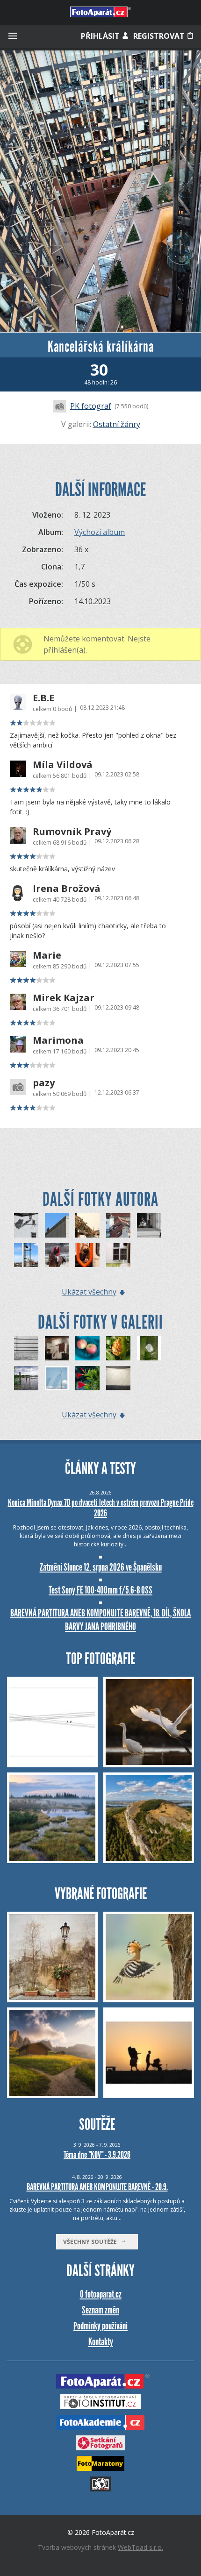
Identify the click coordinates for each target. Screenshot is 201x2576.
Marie (47, 955)
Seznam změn (100, 2310)
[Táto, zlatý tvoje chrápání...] (87, 1225)
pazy (44, 1083)
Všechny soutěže (92, 2242)
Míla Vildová (63, 765)
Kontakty (101, 2342)
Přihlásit (101, 36)
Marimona (58, 1040)
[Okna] (26, 1225)
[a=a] (57, 1348)
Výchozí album (100, 532)
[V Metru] (87, 1255)
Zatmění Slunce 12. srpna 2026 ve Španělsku (101, 1567)
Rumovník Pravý (72, 832)
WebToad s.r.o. (140, 2547)
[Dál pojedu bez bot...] (26, 1255)
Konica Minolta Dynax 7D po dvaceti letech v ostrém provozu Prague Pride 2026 (101, 1508)
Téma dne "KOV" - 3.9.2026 (97, 2155)
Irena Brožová (67, 889)
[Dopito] (118, 1255)
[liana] (87, 1378)
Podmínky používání (100, 2326)
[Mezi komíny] (118, 1225)
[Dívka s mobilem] (57, 1225)
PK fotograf (91, 406)
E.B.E (43, 698)
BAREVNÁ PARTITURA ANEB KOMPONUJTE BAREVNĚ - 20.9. (97, 2187)
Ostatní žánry (117, 424)
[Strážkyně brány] (26, 1348)
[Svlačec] (149, 1348)
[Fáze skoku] (57, 1255)
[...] (118, 1378)
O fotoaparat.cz (101, 2294)
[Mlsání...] (118, 1348)
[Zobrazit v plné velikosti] (100, 191)
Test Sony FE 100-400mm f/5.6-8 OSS (100, 1590)
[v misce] (87, 1348)
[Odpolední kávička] (149, 1225)
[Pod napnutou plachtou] (57, 1378)
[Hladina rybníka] (26, 1378)
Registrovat (160, 36)
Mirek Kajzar (64, 998)
